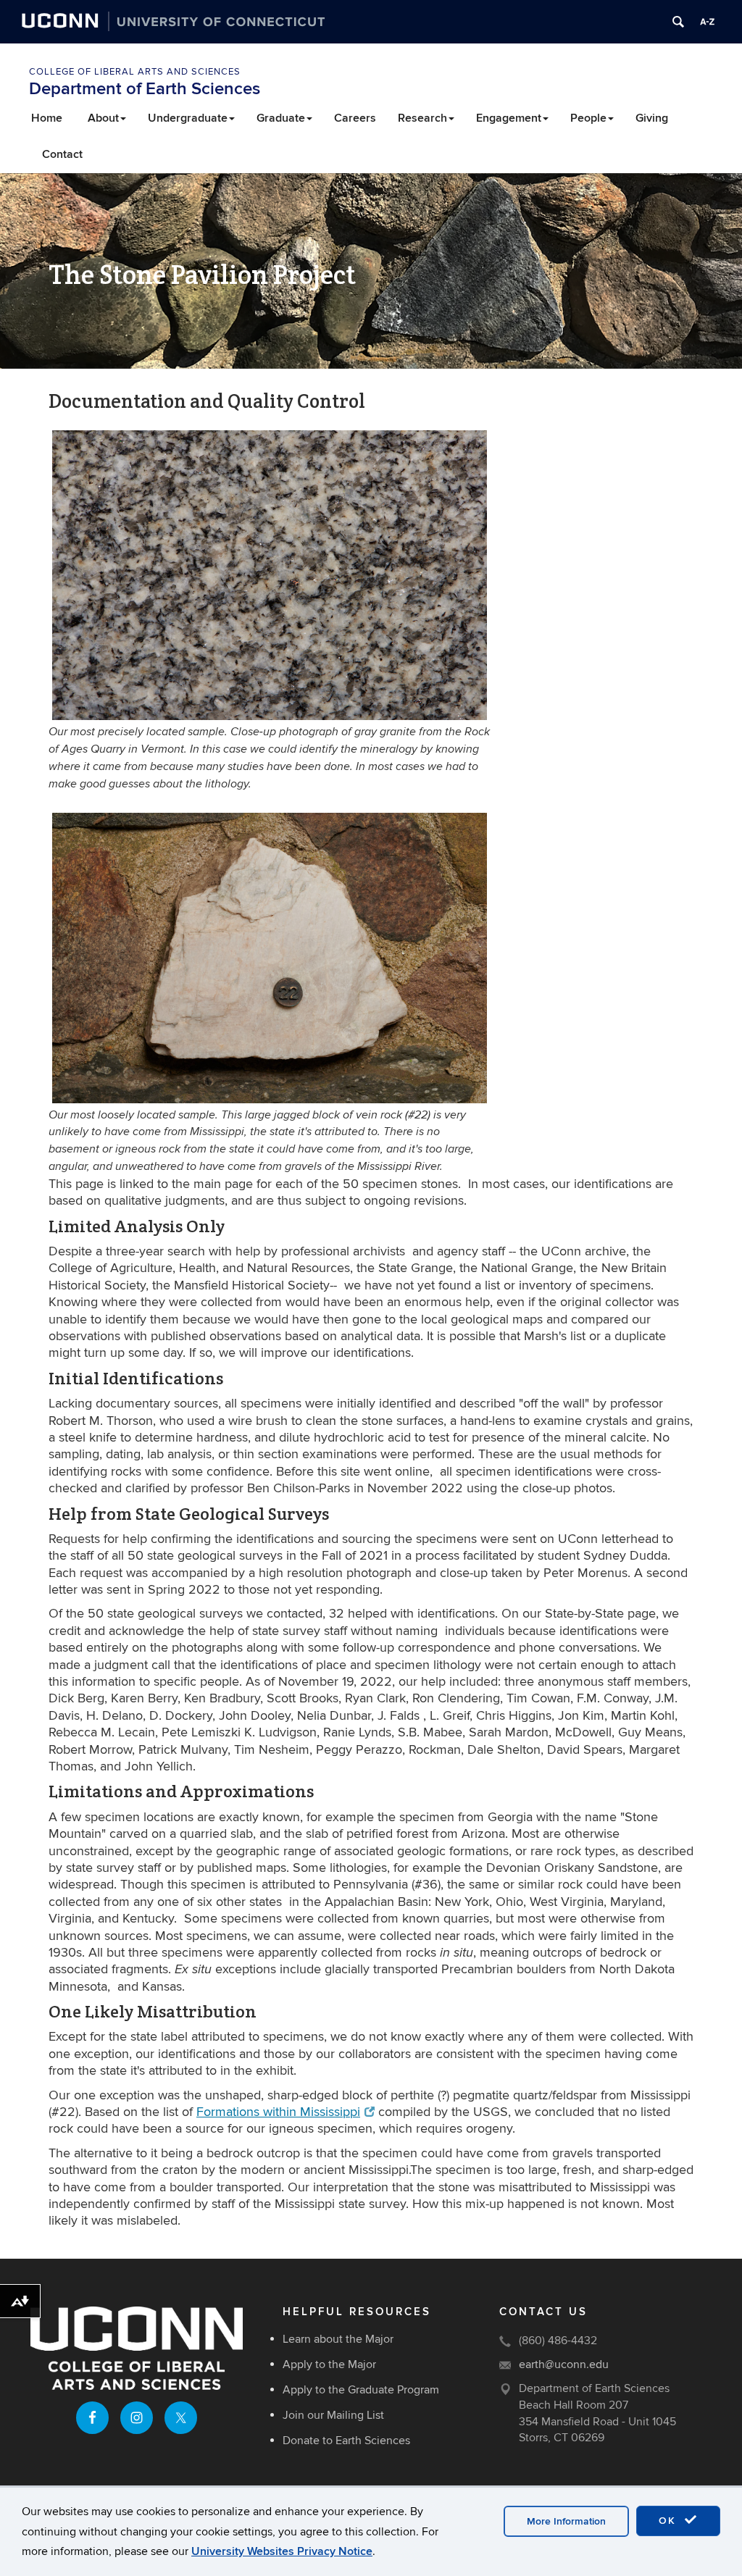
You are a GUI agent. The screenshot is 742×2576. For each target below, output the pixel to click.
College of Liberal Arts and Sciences (135, 72)
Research (422, 118)
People (588, 118)
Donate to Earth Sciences (346, 2441)
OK (670, 2521)
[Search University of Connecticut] (678, 22)
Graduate (281, 118)
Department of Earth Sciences (145, 89)
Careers (355, 118)
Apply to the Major (329, 2364)
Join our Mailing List (333, 2415)
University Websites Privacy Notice (282, 2551)
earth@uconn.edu (564, 2364)
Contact (62, 154)
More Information (566, 2521)
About (103, 118)
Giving (652, 118)
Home (47, 118)
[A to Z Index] (707, 22)
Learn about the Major (338, 2339)
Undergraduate (188, 118)
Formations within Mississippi (278, 2112)
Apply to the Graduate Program (361, 2390)
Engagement (509, 118)
